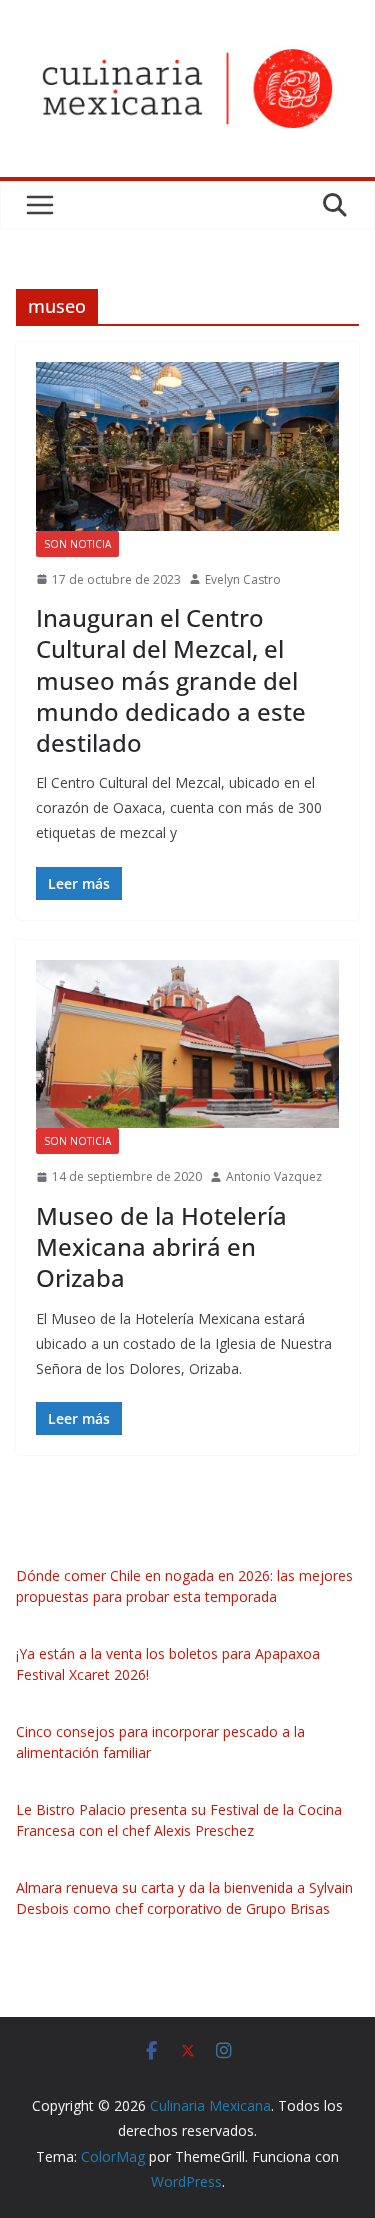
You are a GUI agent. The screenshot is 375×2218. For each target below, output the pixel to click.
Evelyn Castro (243, 579)
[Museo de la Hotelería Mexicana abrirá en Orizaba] (187, 1044)
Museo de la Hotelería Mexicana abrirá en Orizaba (161, 1246)
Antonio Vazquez (274, 1176)
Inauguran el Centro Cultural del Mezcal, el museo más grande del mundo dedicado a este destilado (171, 680)
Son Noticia (77, 544)
